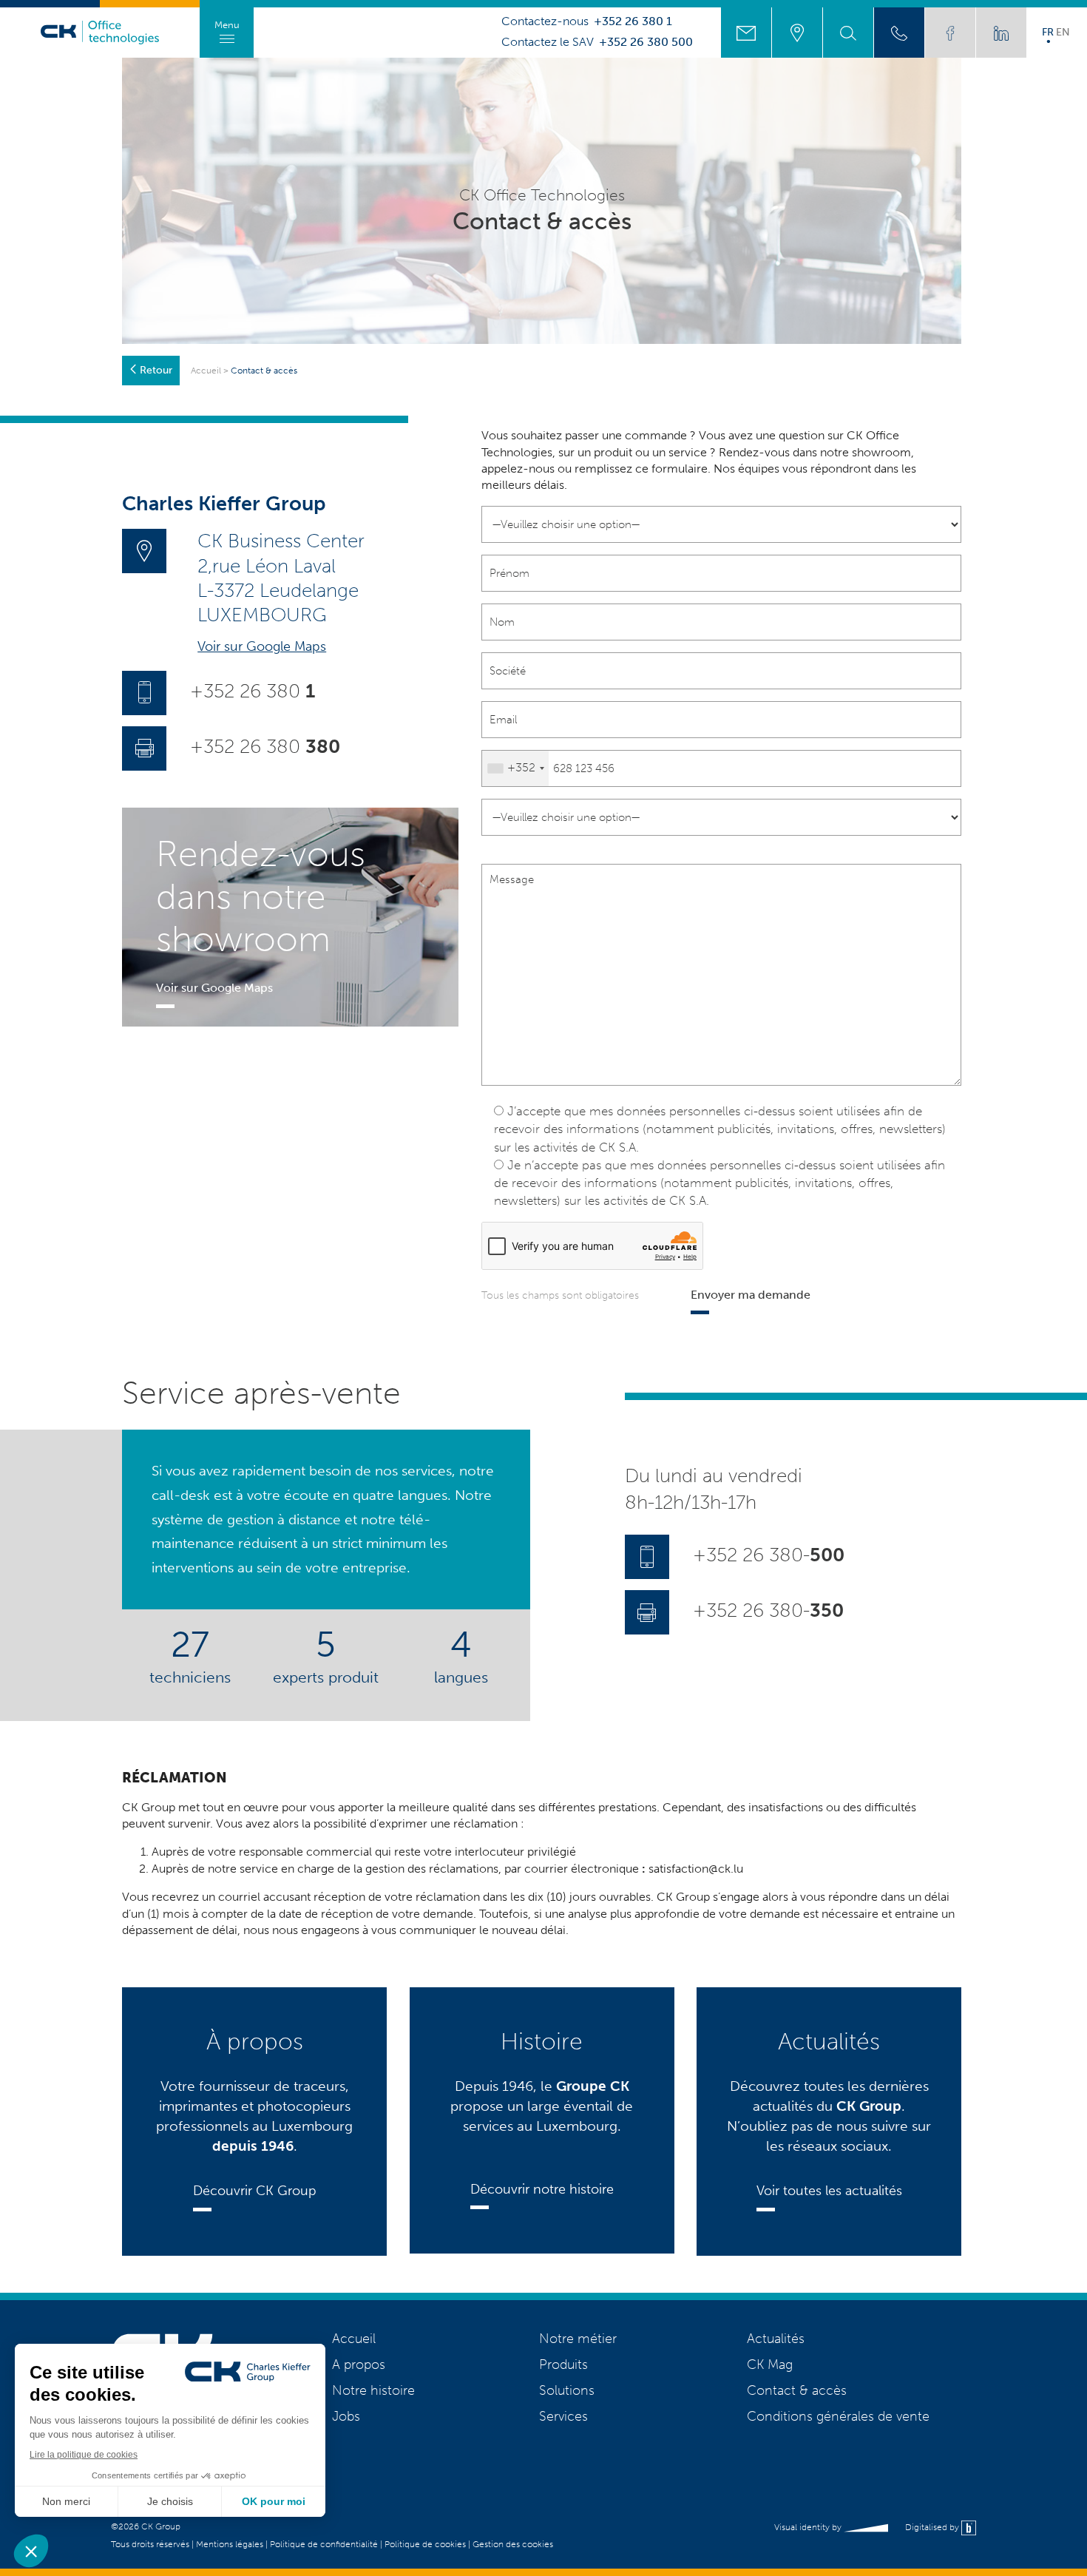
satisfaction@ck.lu (696, 1869)
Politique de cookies (425, 2544)
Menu (227, 25)
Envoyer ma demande (751, 1295)
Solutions (567, 2390)
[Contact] (746, 33)
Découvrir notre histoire (542, 2189)
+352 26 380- (769, 1556)
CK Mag (770, 2364)
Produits (563, 2364)
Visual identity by (809, 2527)
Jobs (346, 2416)
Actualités (776, 2339)
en (1063, 32)
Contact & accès (797, 2390)
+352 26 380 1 (633, 21)
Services (563, 2416)
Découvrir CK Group (255, 2191)
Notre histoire (373, 2390)
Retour (156, 370)
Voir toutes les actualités (829, 2191)
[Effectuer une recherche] (848, 33)
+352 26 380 (253, 691)
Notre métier (578, 2339)
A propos (359, 2364)
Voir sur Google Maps (262, 646)
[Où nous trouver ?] (797, 33)
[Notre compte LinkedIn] (1001, 33)
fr (1048, 32)
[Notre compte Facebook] (950, 33)
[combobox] (515, 768)
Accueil (206, 371)
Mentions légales (230, 2544)
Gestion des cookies (513, 2544)
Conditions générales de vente (838, 2416)
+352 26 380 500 (646, 42)
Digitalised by (933, 2527)
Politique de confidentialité (324, 2544)
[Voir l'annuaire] (899, 33)
